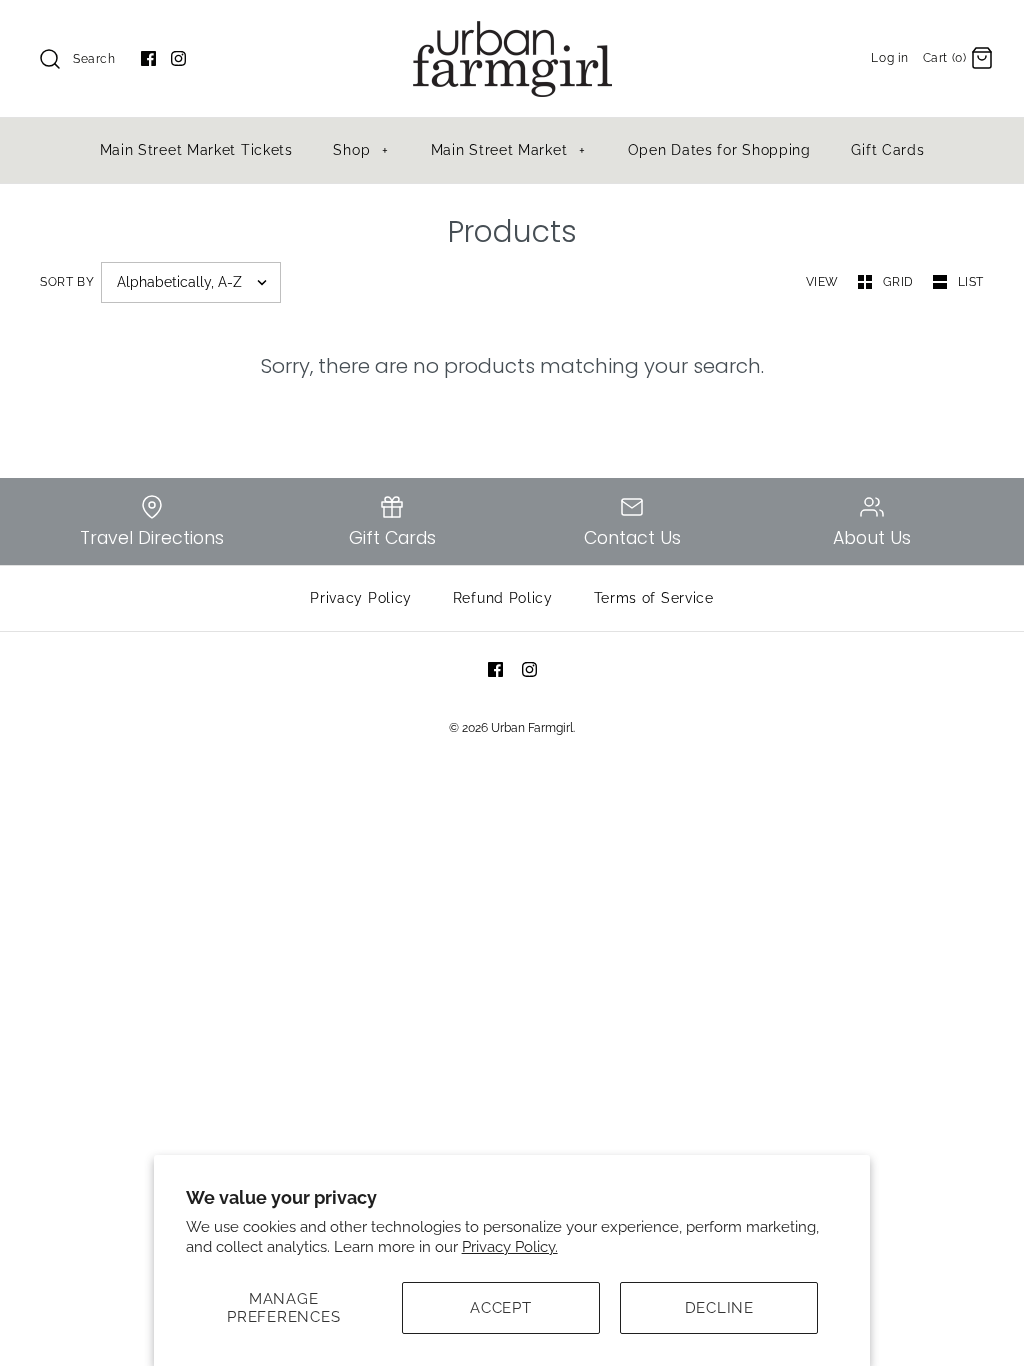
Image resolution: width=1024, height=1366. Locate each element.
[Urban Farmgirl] (512, 32)
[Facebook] (148, 58)
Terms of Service (654, 598)
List (971, 282)
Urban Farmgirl (532, 728)
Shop (360, 150)
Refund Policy (503, 598)
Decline (719, 1308)
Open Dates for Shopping (719, 150)
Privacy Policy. (510, 1247)
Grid (900, 282)
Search (94, 59)
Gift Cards (887, 150)
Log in (890, 58)
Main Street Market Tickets (196, 150)
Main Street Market (508, 150)
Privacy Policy (361, 598)
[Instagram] (178, 58)
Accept (501, 1308)
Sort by (67, 282)
